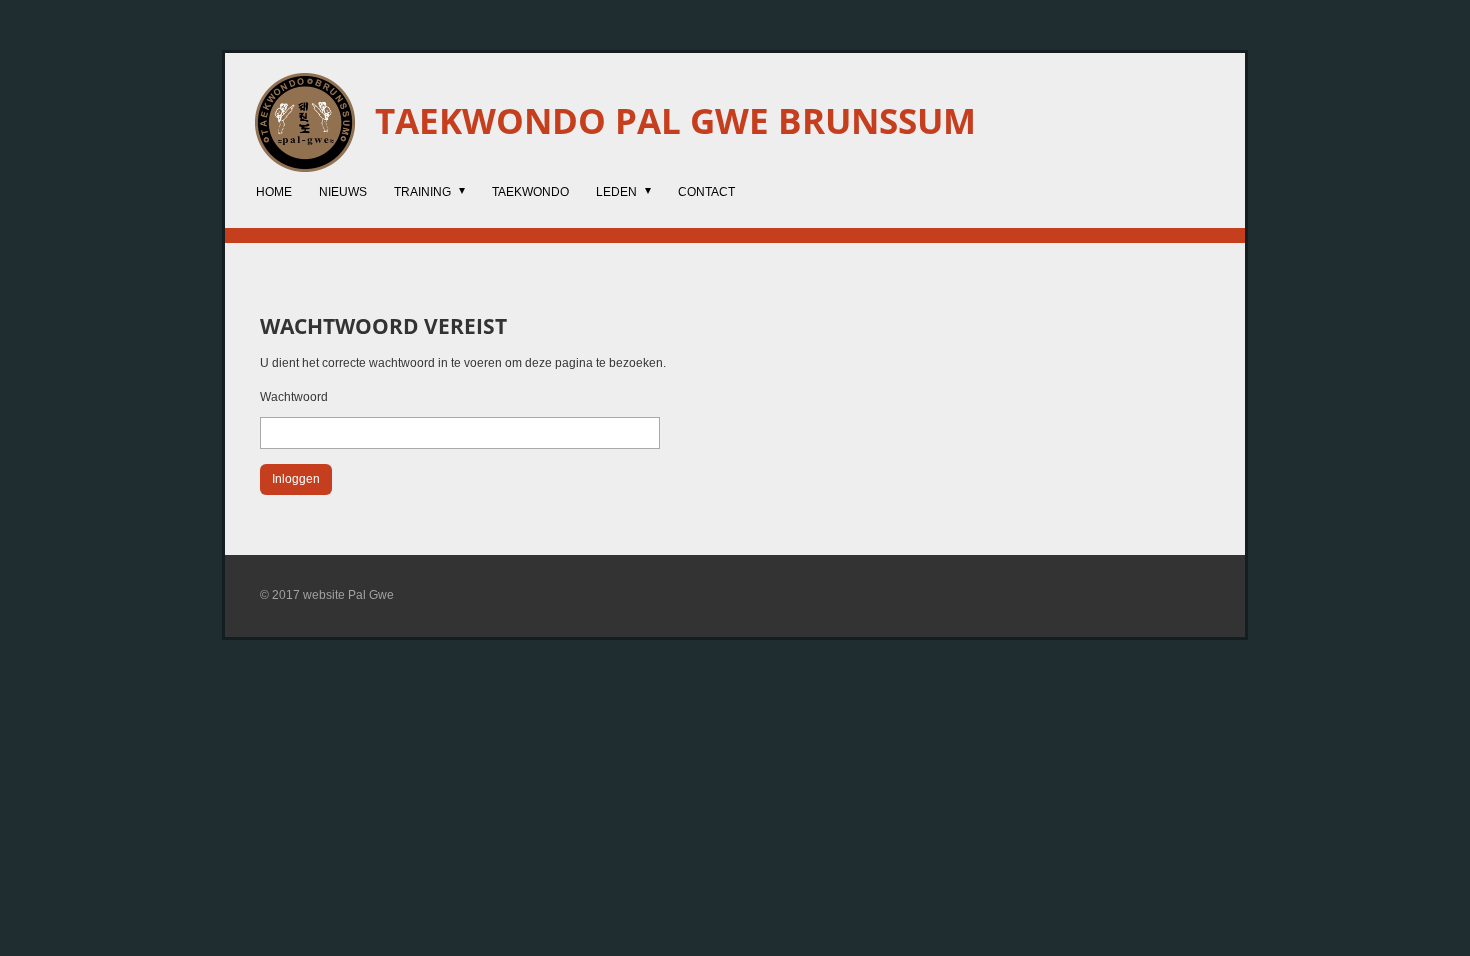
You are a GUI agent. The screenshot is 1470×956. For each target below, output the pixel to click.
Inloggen (296, 479)
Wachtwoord (294, 397)
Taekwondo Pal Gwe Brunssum (675, 120)
